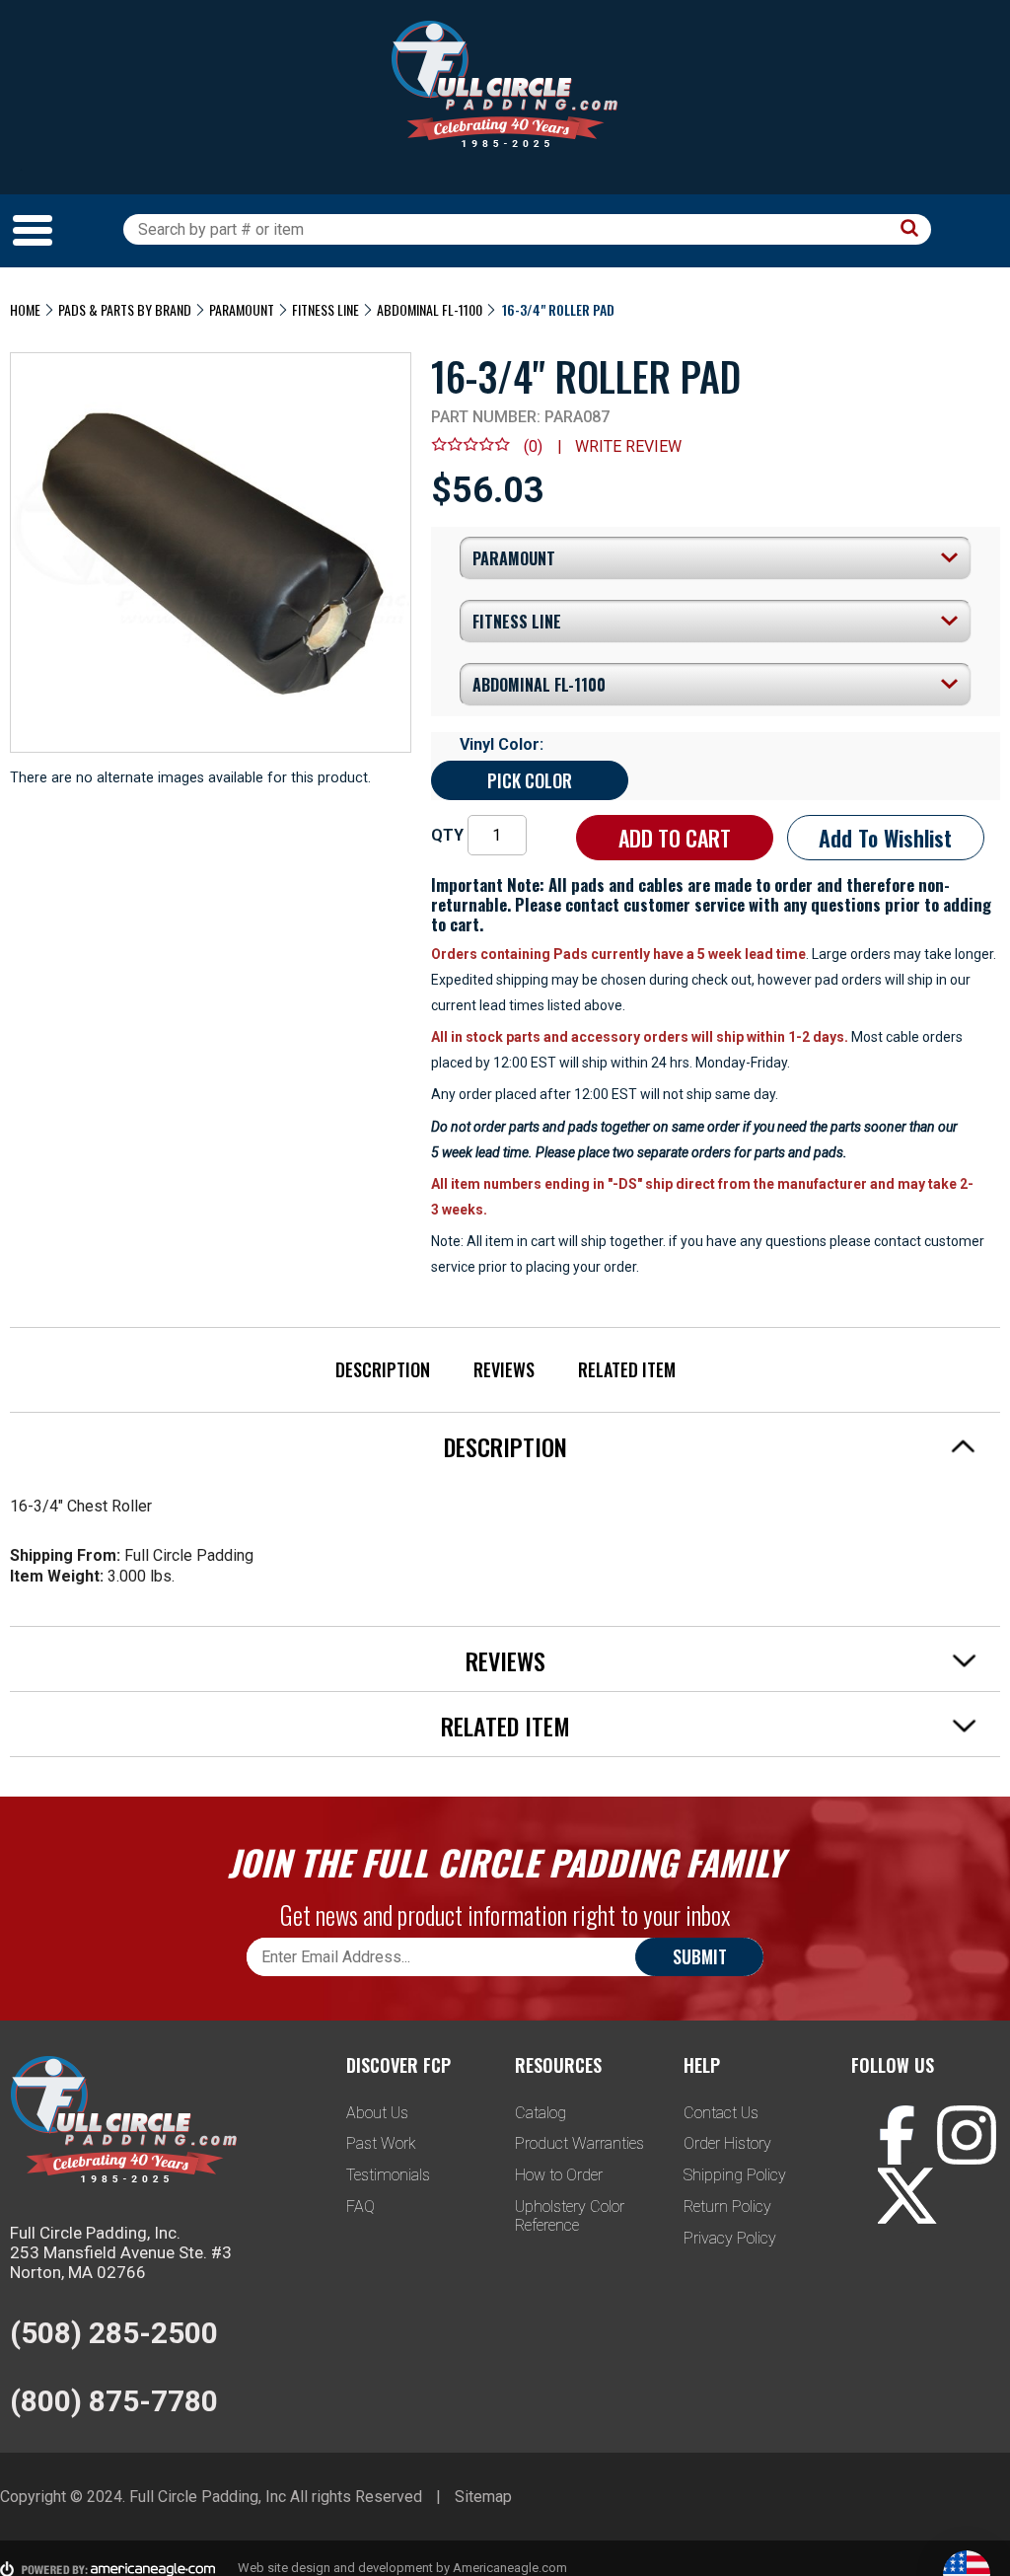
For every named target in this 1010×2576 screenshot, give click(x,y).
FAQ (361, 2207)
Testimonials (388, 2175)
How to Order (559, 2175)
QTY (447, 835)
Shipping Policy (735, 2175)
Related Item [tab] (505, 1726)
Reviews (504, 1369)
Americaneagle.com (510, 2568)
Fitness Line (325, 309)
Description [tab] (505, 1446)
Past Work (381, 2143)
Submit (700, 1956)
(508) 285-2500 (114, 2333)
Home (25, 309)
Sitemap (483, 2497)
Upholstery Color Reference (570, 2216)
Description (383, 1369)
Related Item (627, 1369)
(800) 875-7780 (114, 2401)
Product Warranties (579, 2143)
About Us (377, 2113)
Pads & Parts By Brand (125, 309)
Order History (727, 2143)
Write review (628, 446)
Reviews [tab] (505, 1660)
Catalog (541, 2113)
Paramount (242, 309)
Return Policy (727, 2207)
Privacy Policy (730, 2238)
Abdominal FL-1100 (430, 309)
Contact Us (721, 2113)
